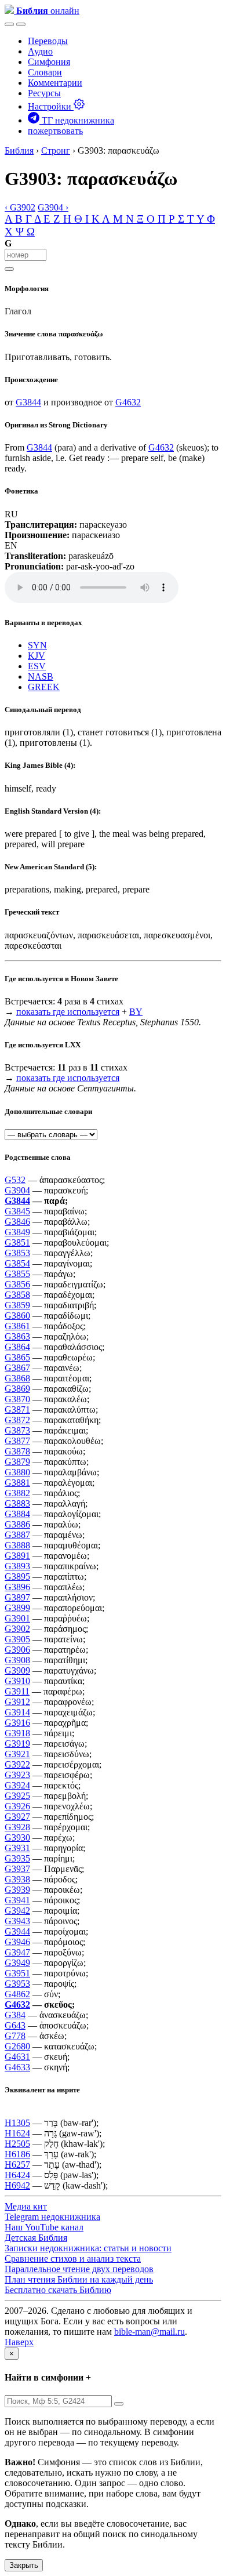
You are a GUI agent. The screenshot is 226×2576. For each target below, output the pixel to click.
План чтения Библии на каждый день (79, 2279)
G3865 (17, 1357)
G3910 (17, 1681)
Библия (19, 150)
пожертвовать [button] (55, 131)
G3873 (17, 1430)
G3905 (17, 1639)
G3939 (17, 1890)
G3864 (17, 1347)
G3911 (17, 1691)
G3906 (17, 1650)
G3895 (17, 1577)
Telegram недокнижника (52, 2217)
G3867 (17, 1368)
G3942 (17, 1911)
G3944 (17, 1931)
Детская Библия (36, 2238)
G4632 (128, 402)
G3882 (17, 1493)
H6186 (17, 2154)
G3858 (17, 1295)
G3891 (17, 1556)
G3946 (17, 1942)
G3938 (17, 1879)
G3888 (17, 1545)
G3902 (17, 1629)
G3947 (17, 1952)
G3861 (17, 1326)
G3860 (17, 1316)
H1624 (17, 2133)
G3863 (17, 1336)
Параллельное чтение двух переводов (79, 2269)
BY (136, 1012)
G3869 (17, 1389)
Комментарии (55, 83)
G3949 (17, 1963)
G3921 (17, 1754)
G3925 (17, 1796)
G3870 (17, 1399)
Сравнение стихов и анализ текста (73, 2258)
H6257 (17, 2165)
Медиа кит (26, 2206)
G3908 (17, 1660)
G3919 (17, 1744)
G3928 (17, 1827)
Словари (45, 72)
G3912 (17, 1702)
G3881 (17, 1483)
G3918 (17, 1733)
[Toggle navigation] (21, 24)
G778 (15, 2036)
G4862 (17, 1994)
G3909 (17, 1670)
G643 (15, 2025)
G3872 (17, 1420)
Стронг (56, 150)
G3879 (17, 1462)
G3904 (17, 1190)
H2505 (17, 2144)
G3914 (17, 1712)
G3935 (17, 1858)
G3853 (17, 1253)
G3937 (17, 1869)
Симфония (49, 62)
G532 (15, 1180)
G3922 (17, 1764)
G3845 (17, 1211)
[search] (9, 269)
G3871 (17, 1409)
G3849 (17, 1232)
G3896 (17, 1587)
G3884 (17, 1514)
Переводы (48, 41)
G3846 (17, 1222)
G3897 (17, 1597)
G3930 (17, 1837)
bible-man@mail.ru (150, 2332)
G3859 (17, 1305)
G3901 (17, 1618)
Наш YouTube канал (44, 2227)
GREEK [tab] (44, 687)
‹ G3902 (20, 207)
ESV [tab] (37, 666)
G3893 (17, 1566)
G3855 (17, 1274)
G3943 (17, 1921)
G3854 (17, 1263)
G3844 (28, 402)
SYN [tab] (37, 645)
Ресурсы (44, 93)
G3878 (17, 1451)
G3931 (17, 1848)
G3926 (17, 1806)
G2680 (17, 2046)
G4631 (17, 2057)
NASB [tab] (41, 676)
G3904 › (53, 207)
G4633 (17, 2067)
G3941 (17, 1900)
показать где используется (68, 1012)
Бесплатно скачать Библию (58, 2290)
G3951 (17, 1973)
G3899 (17, 1608)
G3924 (17, 1785)
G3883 (17, 1503)
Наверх (19, 2342)
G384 (15, 2015)
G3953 (17, 1984)
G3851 (17, 1242)
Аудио (40, 51)
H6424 (17, 2175)
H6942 (17, 2185)
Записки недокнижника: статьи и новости (88, 2248)
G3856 (17, 1284)
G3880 (17, 1472)
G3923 (17, 1775)
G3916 (17, 1723)
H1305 (17, 2123)
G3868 (17, 1378)
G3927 (17, 1817)
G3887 (17, 1535)
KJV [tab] (37, 656)
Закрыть (24, 2565)
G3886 (17, 1524)
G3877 (17, 1441)
